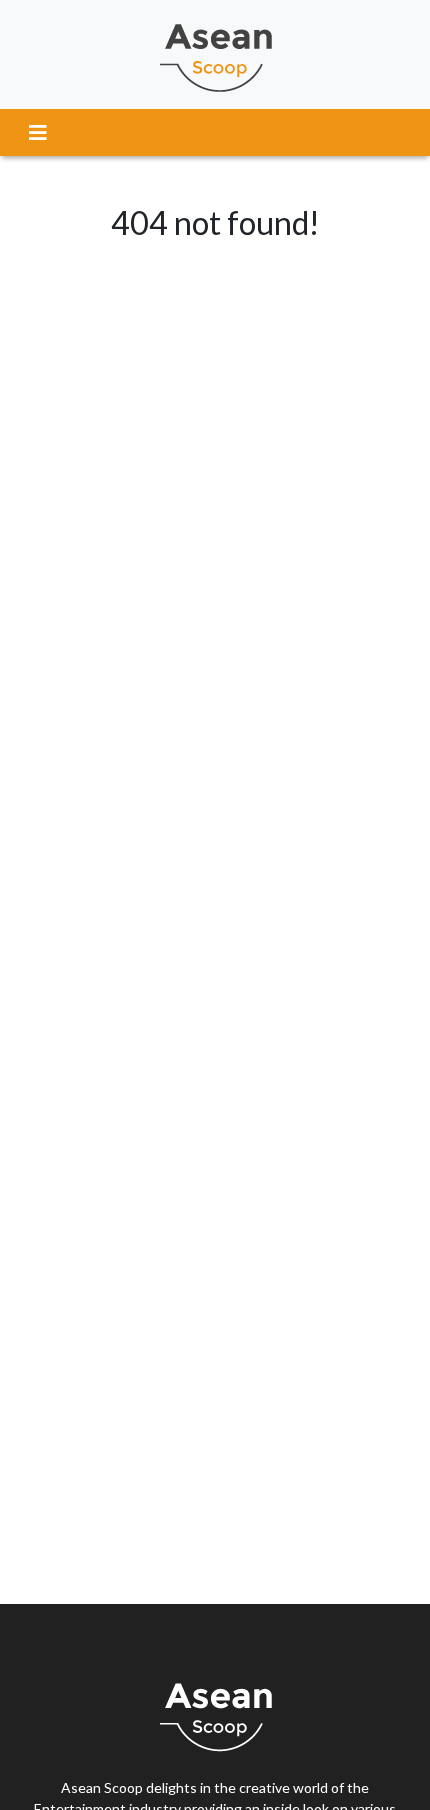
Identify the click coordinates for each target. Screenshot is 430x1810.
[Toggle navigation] (38, 132)
